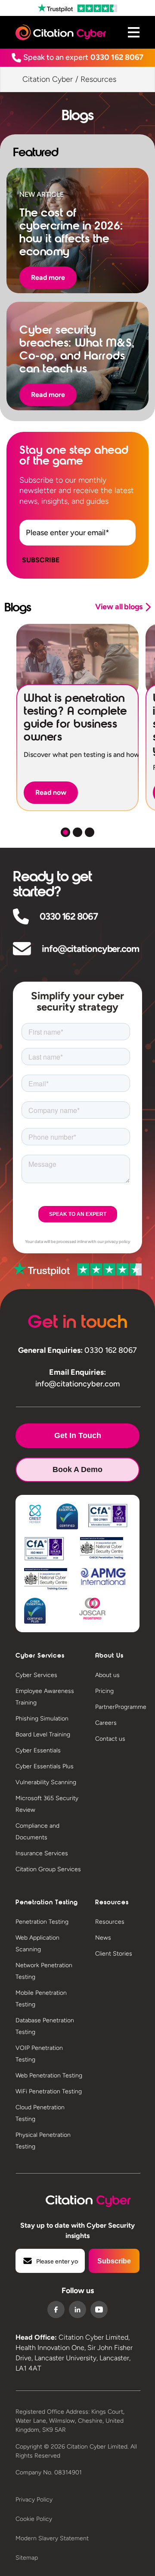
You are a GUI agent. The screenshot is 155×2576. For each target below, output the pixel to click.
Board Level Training (43, 1734)
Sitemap (27, 2558)
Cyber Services (36, 1675)
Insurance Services (42, 1853)
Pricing (104, 1691)
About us (107, 1675)
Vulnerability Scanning (46, 1782)
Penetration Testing (42, 1922)
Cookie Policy (34, 2519)
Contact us (110, 1739)
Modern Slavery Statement (52, 2538)
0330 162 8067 (117, 57)
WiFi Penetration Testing (49, 2091)
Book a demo (77, 1469)
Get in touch (78, 1435)
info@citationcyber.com (90, 949)
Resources (110, 1922)
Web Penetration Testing (49, 2075)
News (103, 1938)
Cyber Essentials (38, 1750)
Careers (106, 1723)
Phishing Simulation (42, 1719)
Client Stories (114, 1954)
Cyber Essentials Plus (45, 1766)
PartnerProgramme (121, 1707)
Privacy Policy (34, 2500)
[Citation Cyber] (78, 2199)
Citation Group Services (48, 1869)
